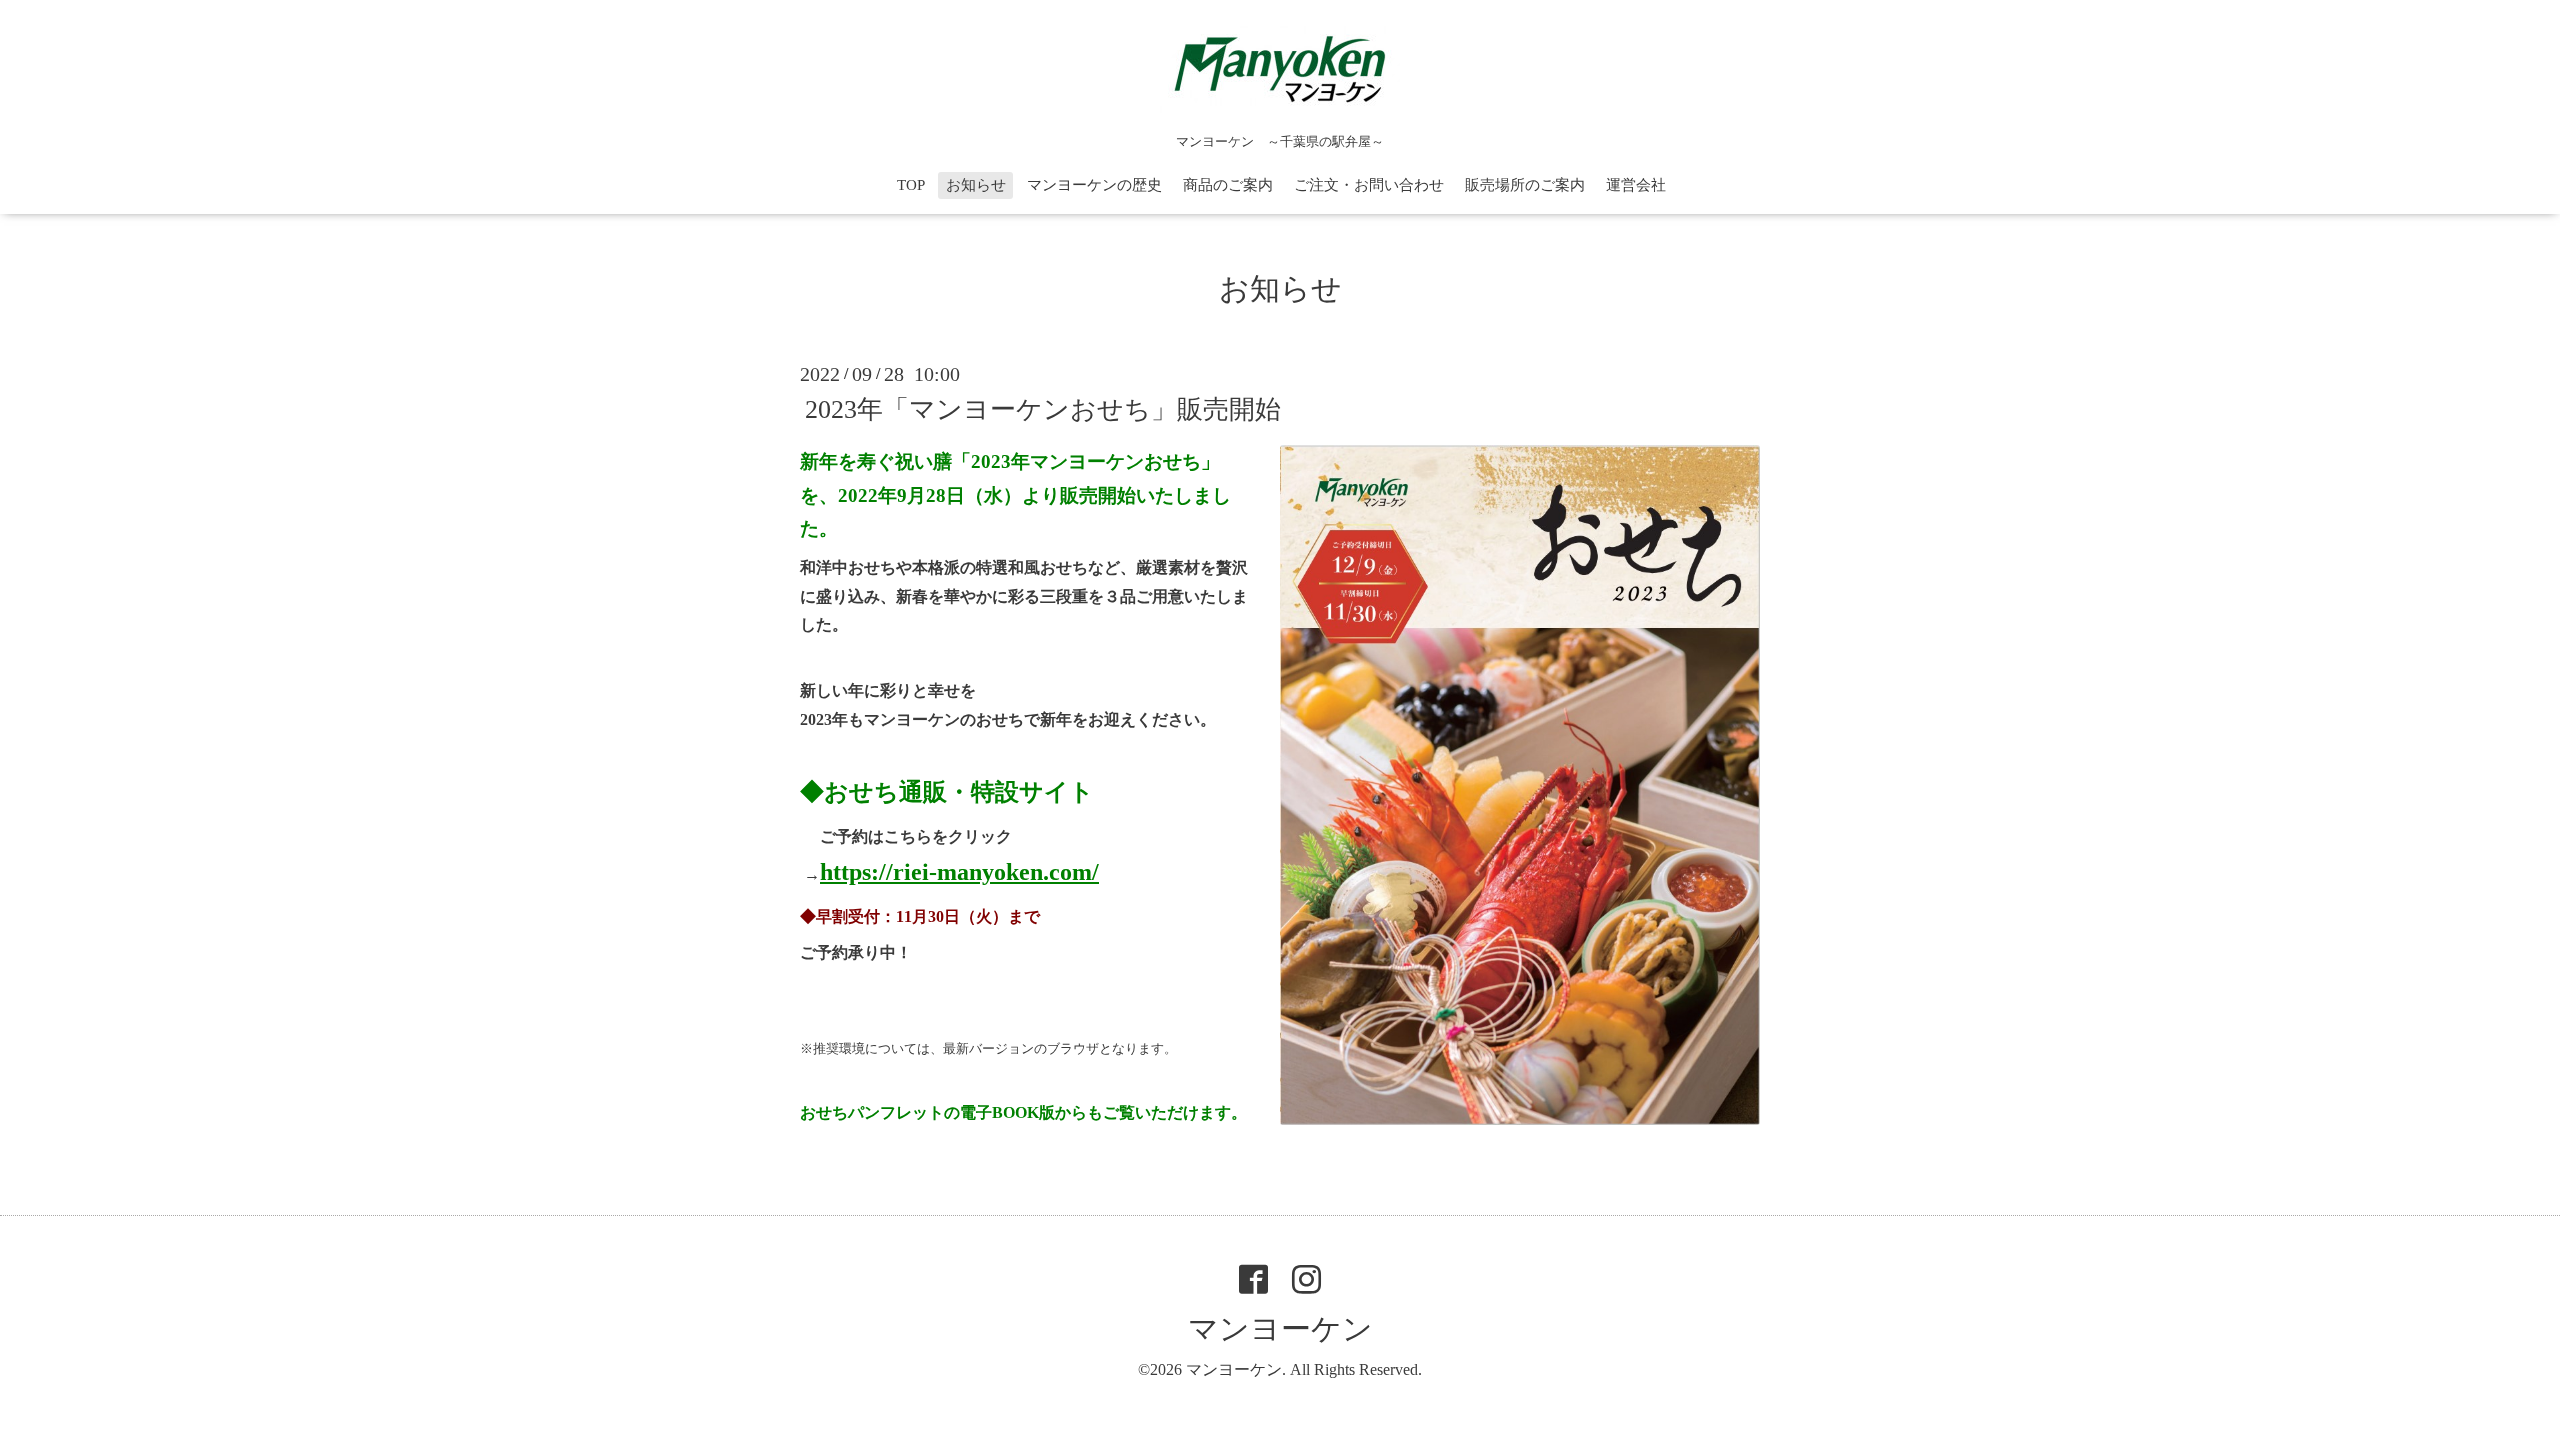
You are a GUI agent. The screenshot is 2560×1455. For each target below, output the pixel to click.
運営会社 (1636, 185)
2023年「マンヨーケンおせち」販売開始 (1043, 409)
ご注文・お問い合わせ (1369, 185)
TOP (911, 185)
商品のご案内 (1228, 185)
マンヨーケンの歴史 (1094, 185)
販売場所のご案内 (1525, 185)
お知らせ (976, 185)
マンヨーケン (1280, 1328)
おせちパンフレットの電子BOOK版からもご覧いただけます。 (1023, 1112)
